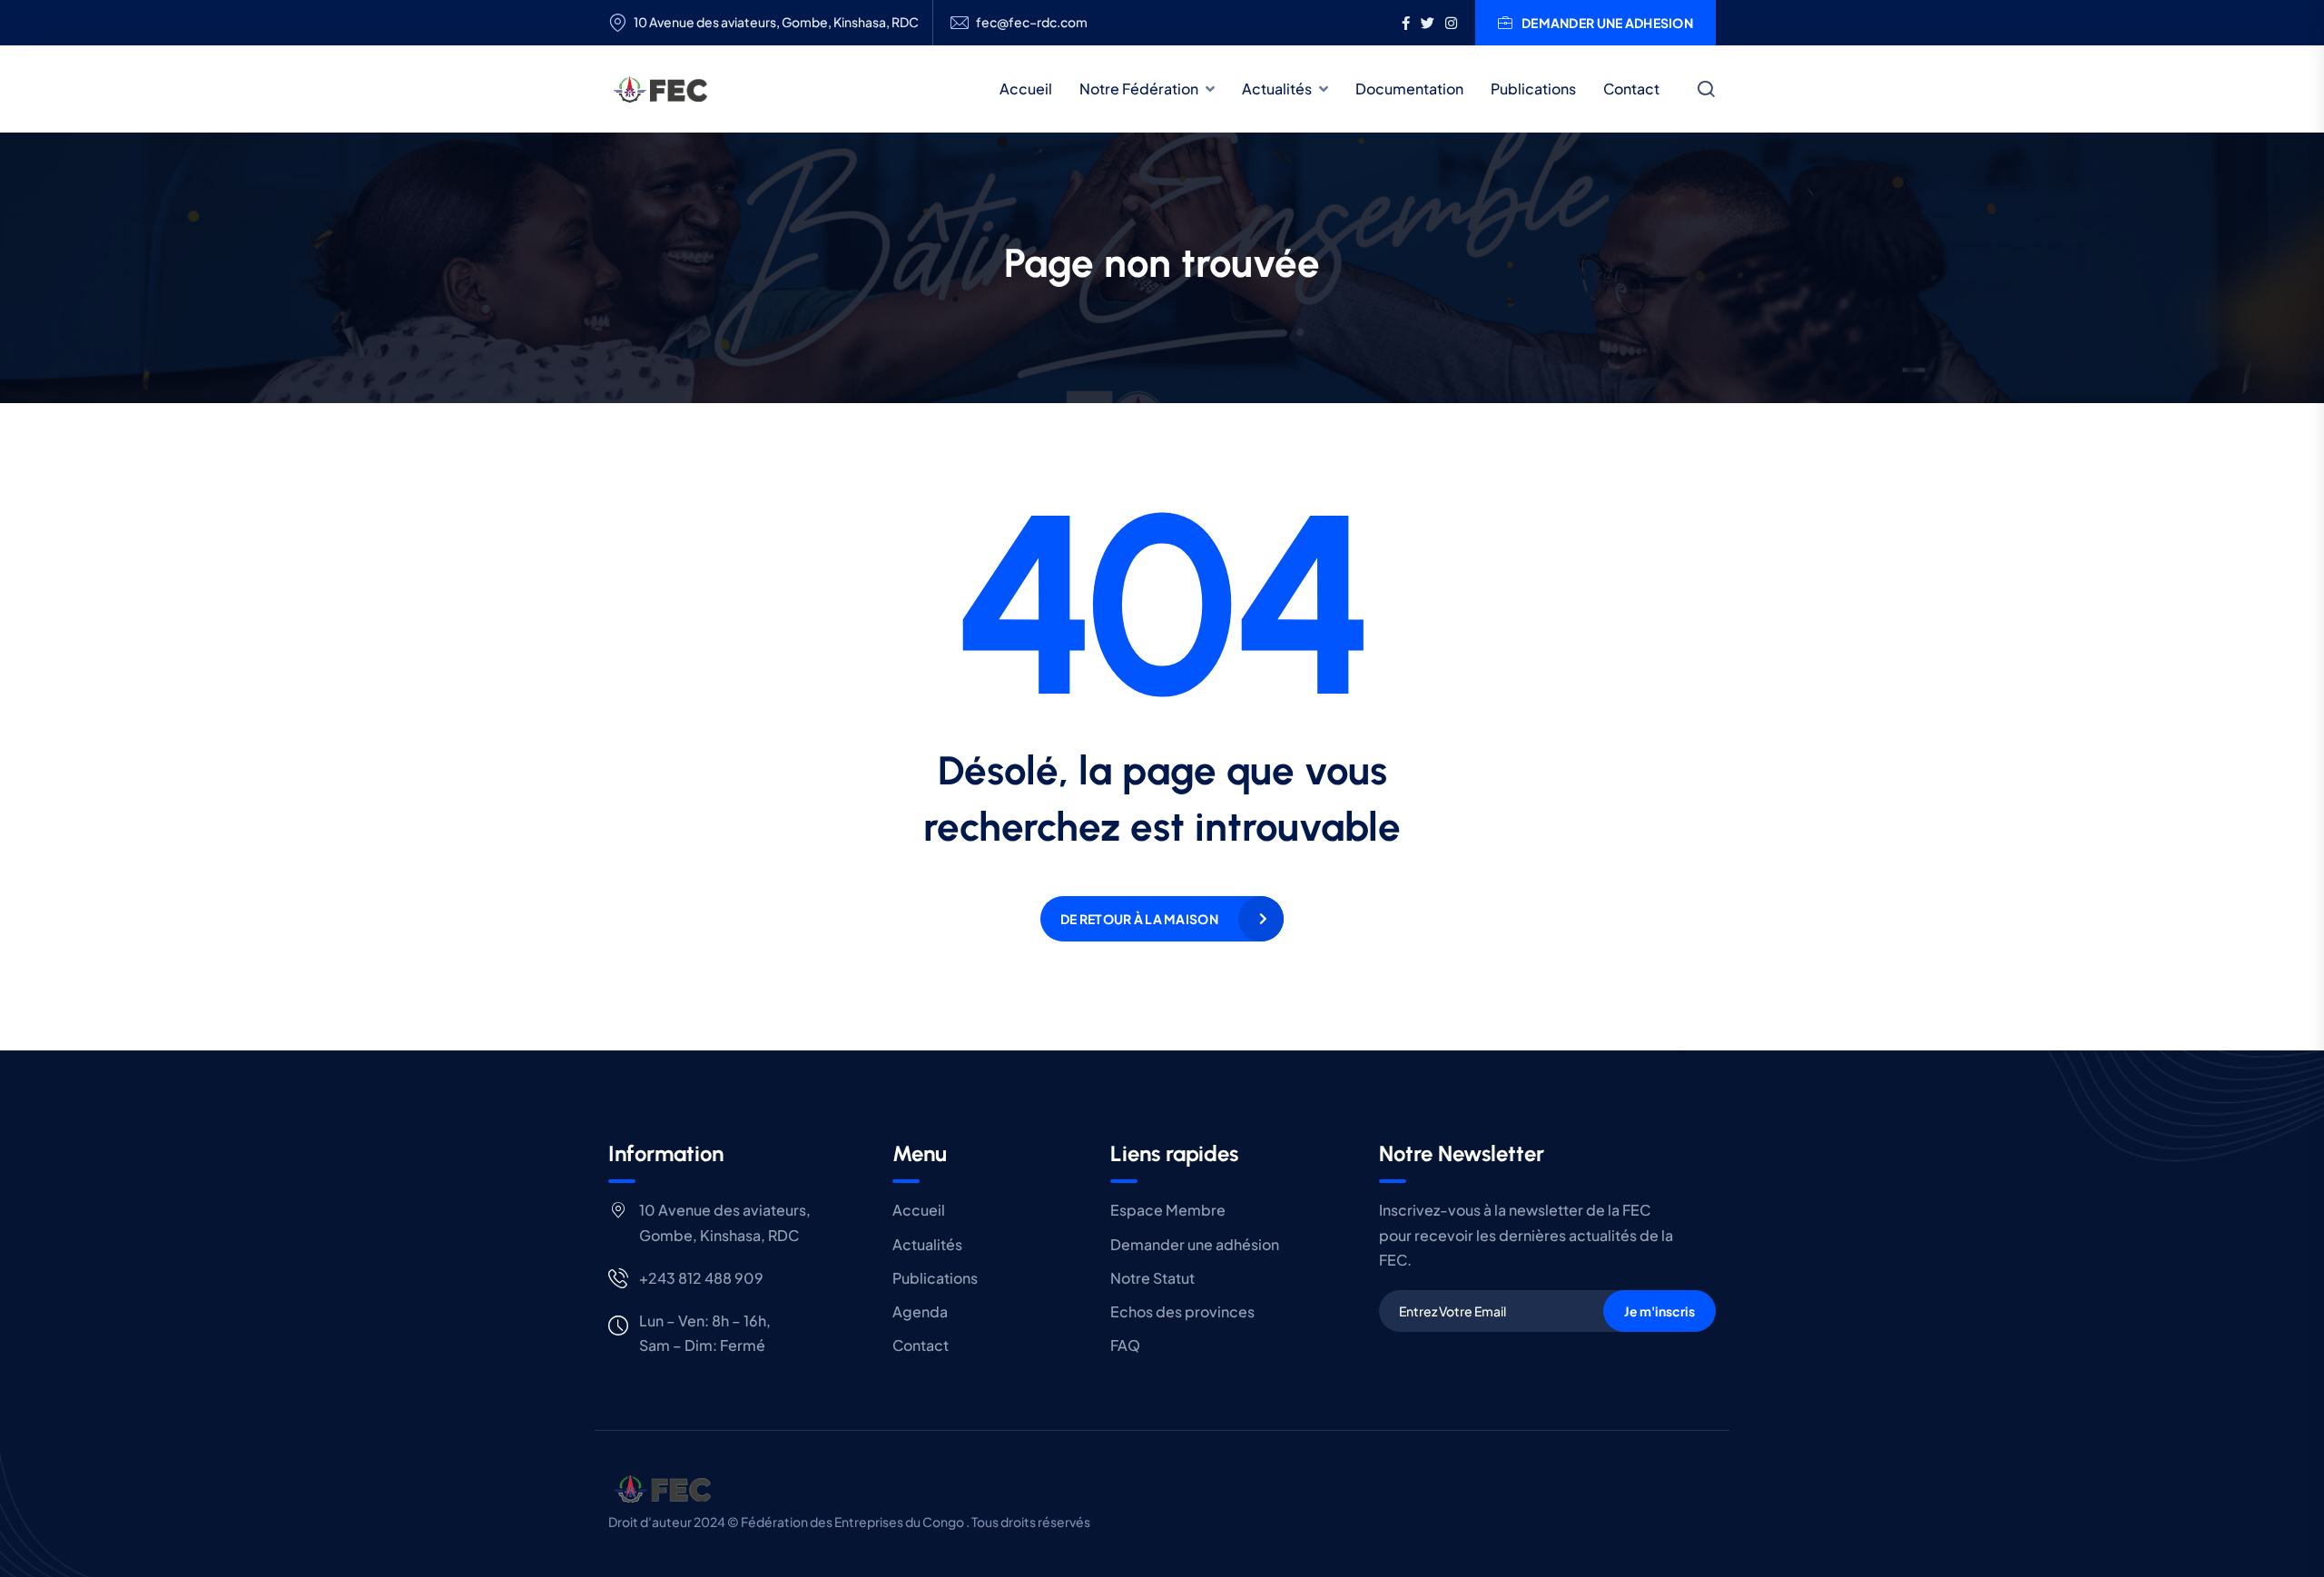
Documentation (1409, 89)
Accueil (1026, 89)
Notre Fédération (1139, 89)
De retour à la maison (1139, 919)
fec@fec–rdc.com (1032, 22)
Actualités (1277, 89)
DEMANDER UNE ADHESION (1607, 23)
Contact (1631, 89)
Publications (1533, 89)
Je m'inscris (1659, 1311)
